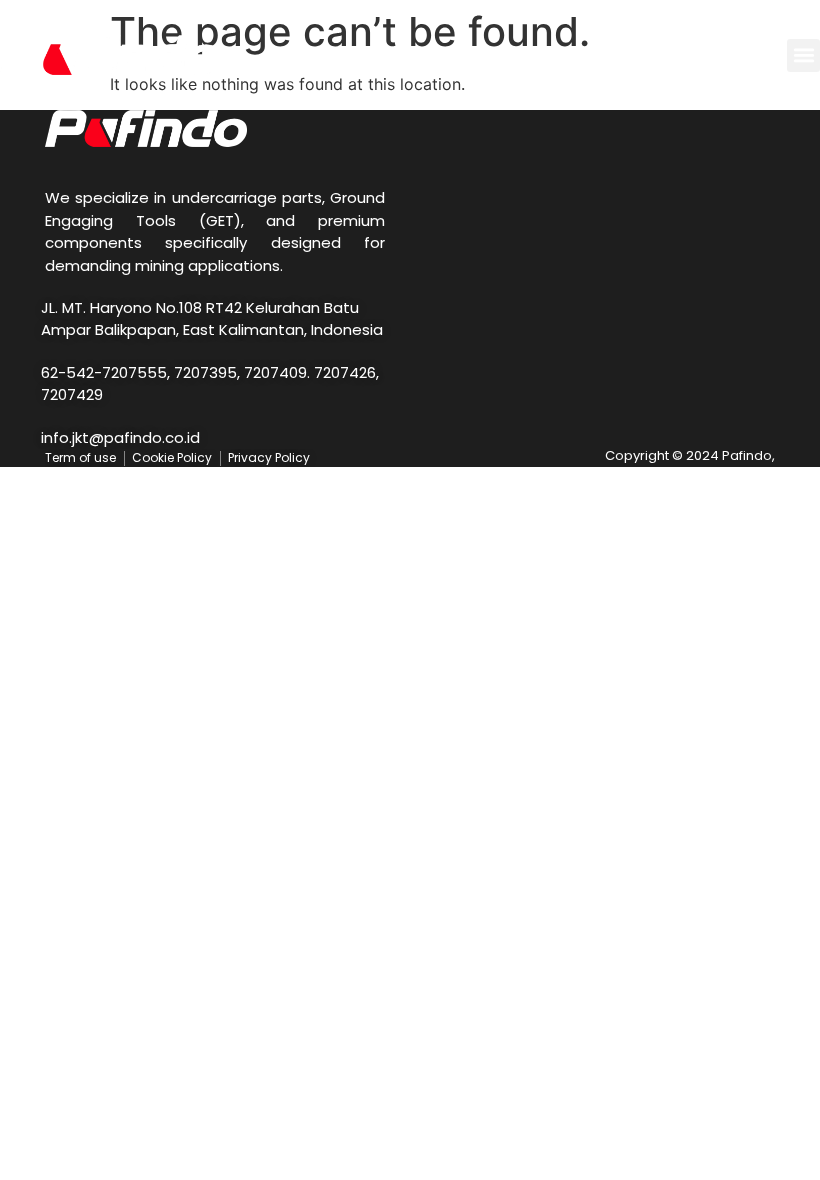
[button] (803, 55)
